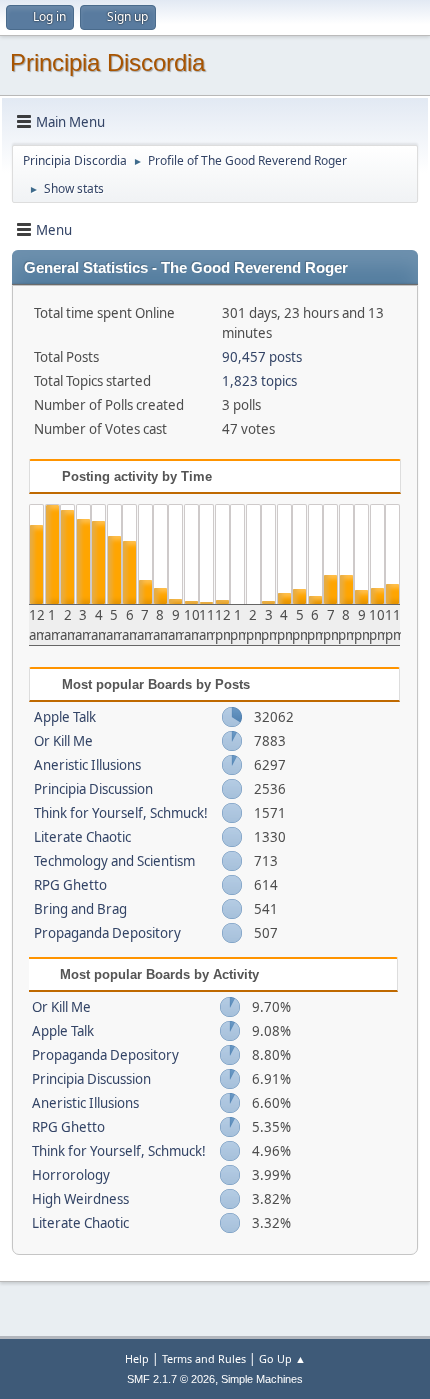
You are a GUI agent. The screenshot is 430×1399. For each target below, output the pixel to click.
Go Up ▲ (282, 1358)
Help (137, 1358)
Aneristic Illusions (87, 765)
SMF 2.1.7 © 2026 (171, 1379)
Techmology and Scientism (114, 861)
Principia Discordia (107, 62)
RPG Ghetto (70, 885)
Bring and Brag (80, 909)
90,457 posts (262, 357)
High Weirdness (80, 1199)
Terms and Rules (204, 1358)
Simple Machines (262, 1379)
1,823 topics (259, 381)
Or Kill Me (63, 741)
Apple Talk (65, 717)
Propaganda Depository (107, 933)
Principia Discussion (93, 789)
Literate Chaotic (82, 837)
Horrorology (71, 1175)
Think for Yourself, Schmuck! (121, 813)
